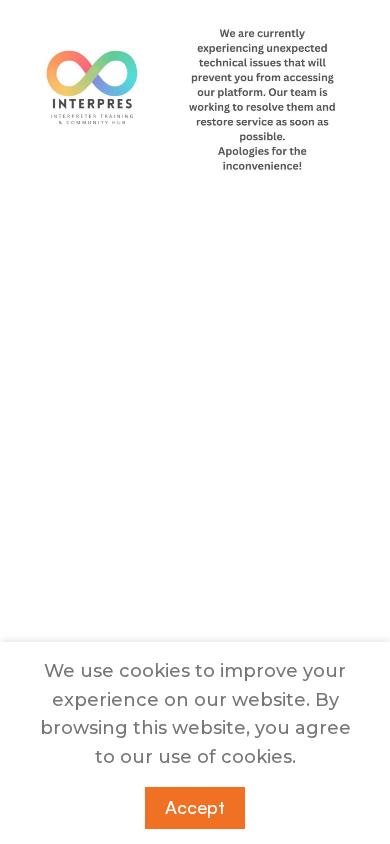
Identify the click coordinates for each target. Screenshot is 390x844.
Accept (195, 807)
